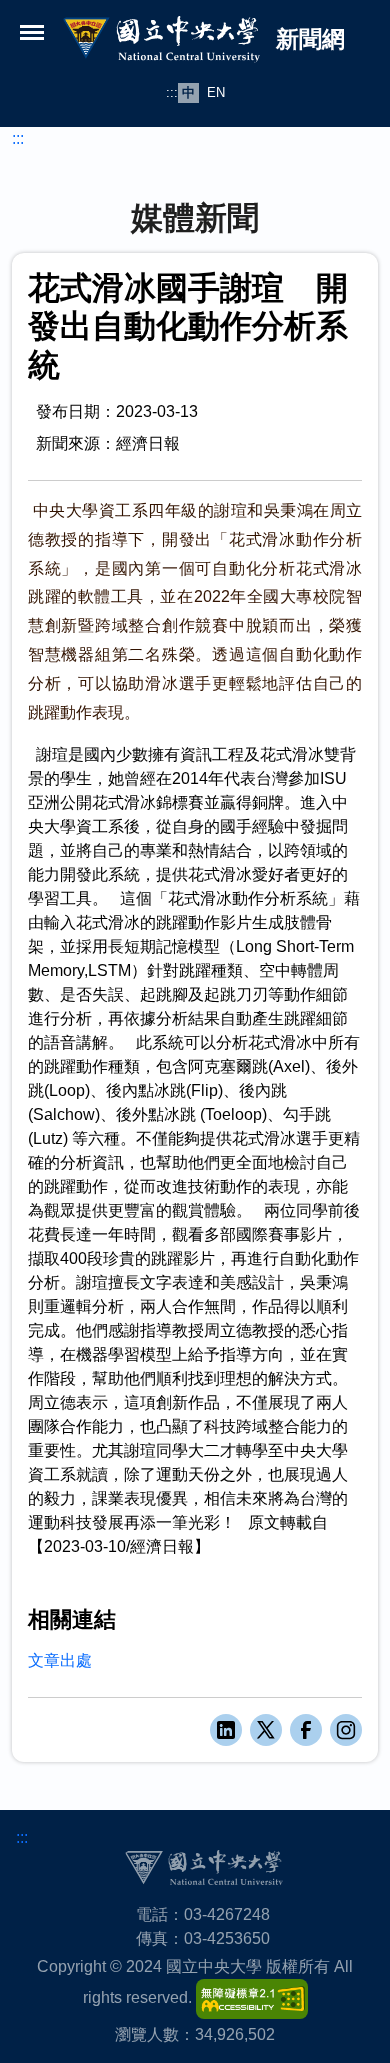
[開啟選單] (32, 32)
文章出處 (60, 1660)
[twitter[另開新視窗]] (266, 1730)
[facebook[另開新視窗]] (306, 1730)
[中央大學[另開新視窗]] (203, 1867)
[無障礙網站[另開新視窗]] (252, 1998)
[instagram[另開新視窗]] (346, 1730)
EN (216, 92)
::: (172, 92)
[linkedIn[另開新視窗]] (226, 1730)
